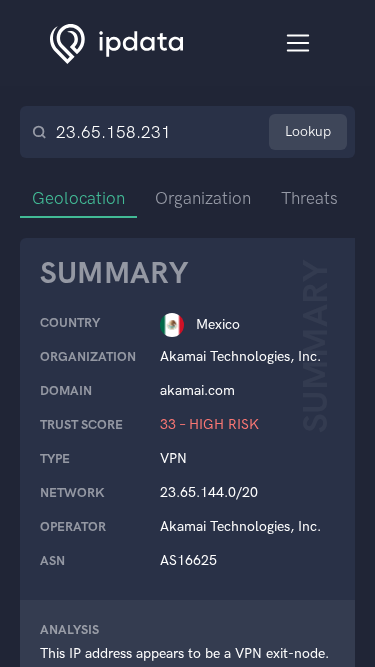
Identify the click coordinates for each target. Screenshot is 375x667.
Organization (203, 198)
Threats (309, 198)
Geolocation (78, 198)
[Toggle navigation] (298, 43)
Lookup (308, 131)
